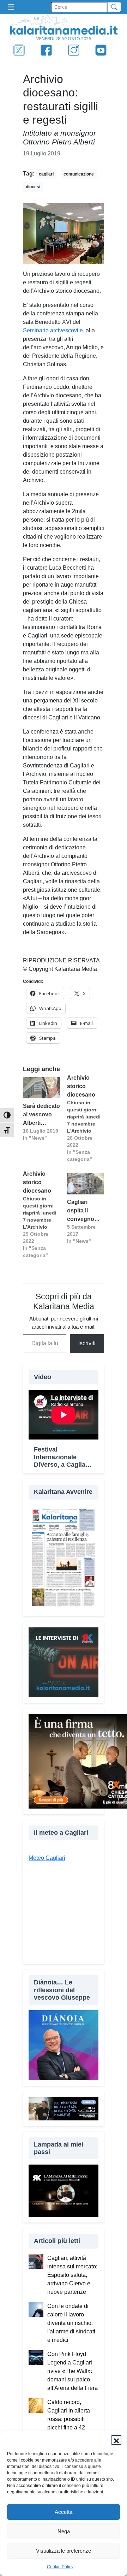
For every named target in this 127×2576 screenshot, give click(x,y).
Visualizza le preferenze (64, 2551)
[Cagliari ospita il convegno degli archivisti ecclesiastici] (86, 1184)
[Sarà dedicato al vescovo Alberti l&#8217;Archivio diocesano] (41, 1088)
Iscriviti (87, 1343)
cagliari (46, 174)
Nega (64, 2531)
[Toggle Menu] (13, 7)
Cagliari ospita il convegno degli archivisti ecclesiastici (83, 1211)
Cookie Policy (60, 2567)
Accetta (64, 2512)
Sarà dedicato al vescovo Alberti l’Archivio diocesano (41, 1115)
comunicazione (79, 174)
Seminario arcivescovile (53, 330)
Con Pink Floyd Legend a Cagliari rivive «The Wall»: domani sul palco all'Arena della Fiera (72, 2371)
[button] (116, 2440)
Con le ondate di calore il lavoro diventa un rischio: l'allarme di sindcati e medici (71, 2323)
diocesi (33, 187)
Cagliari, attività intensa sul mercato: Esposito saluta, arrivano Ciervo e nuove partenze (72, 2275)
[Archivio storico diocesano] (86, 1118)
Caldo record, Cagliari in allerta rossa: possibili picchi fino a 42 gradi (69, 2419)
